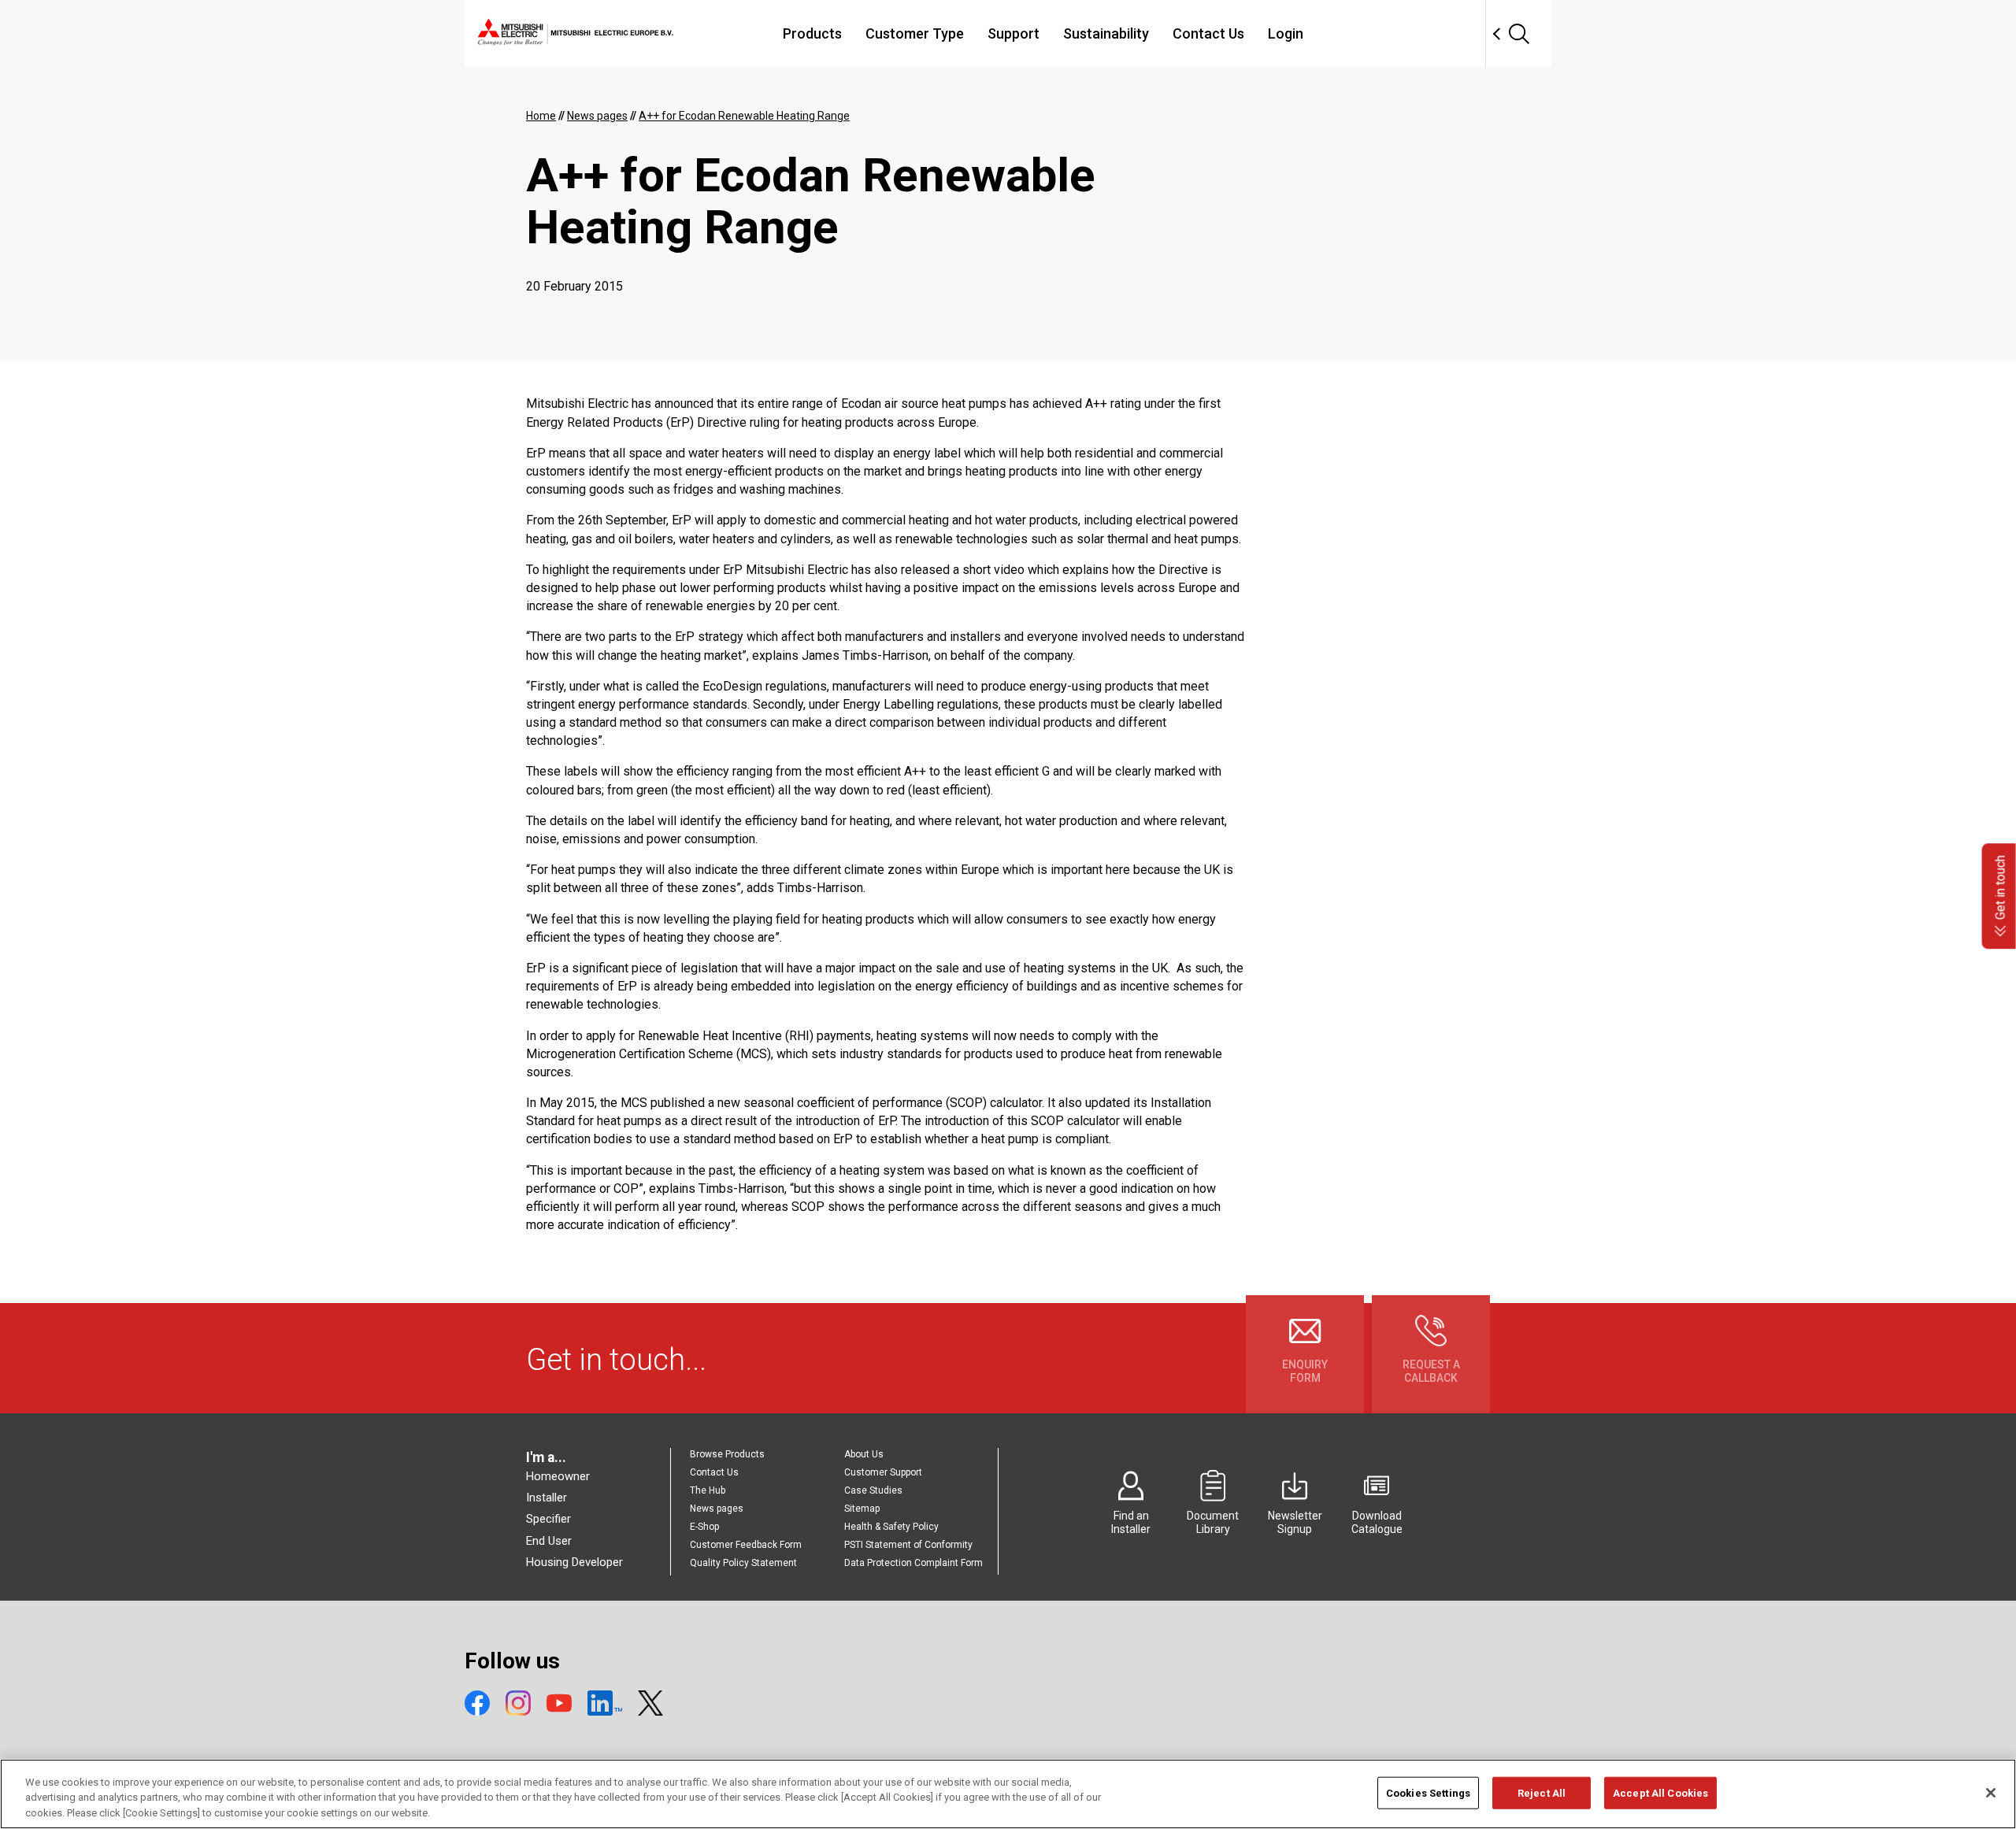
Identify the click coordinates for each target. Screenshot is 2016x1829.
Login (1286, 33)
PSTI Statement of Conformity (908, 1545)
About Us (864, 1454)
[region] (1008, 1794)
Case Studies (873, 1490)
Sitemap (862, 1509)
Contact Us (1208, 33)
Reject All (1542, 1792)
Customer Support (883, 1472)
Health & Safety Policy (891, 1527)
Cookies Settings (1428, 1792)
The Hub (708, 1490)
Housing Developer (574, 1562)
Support (1014, 33)
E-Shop (704, 1527)
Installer (547, 1498)
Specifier (548, 1519)
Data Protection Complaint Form (913, 1563)
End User (549, 1541)
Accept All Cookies (1660, 1792)
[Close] (1991, 1793)
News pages (717, 1509)
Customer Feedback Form (746, 1545)
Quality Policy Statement (743, 1563)
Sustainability (1106, 33)
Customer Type (915, 33)
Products (812, 33)
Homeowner (558, 1476)
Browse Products (727, 1454)
